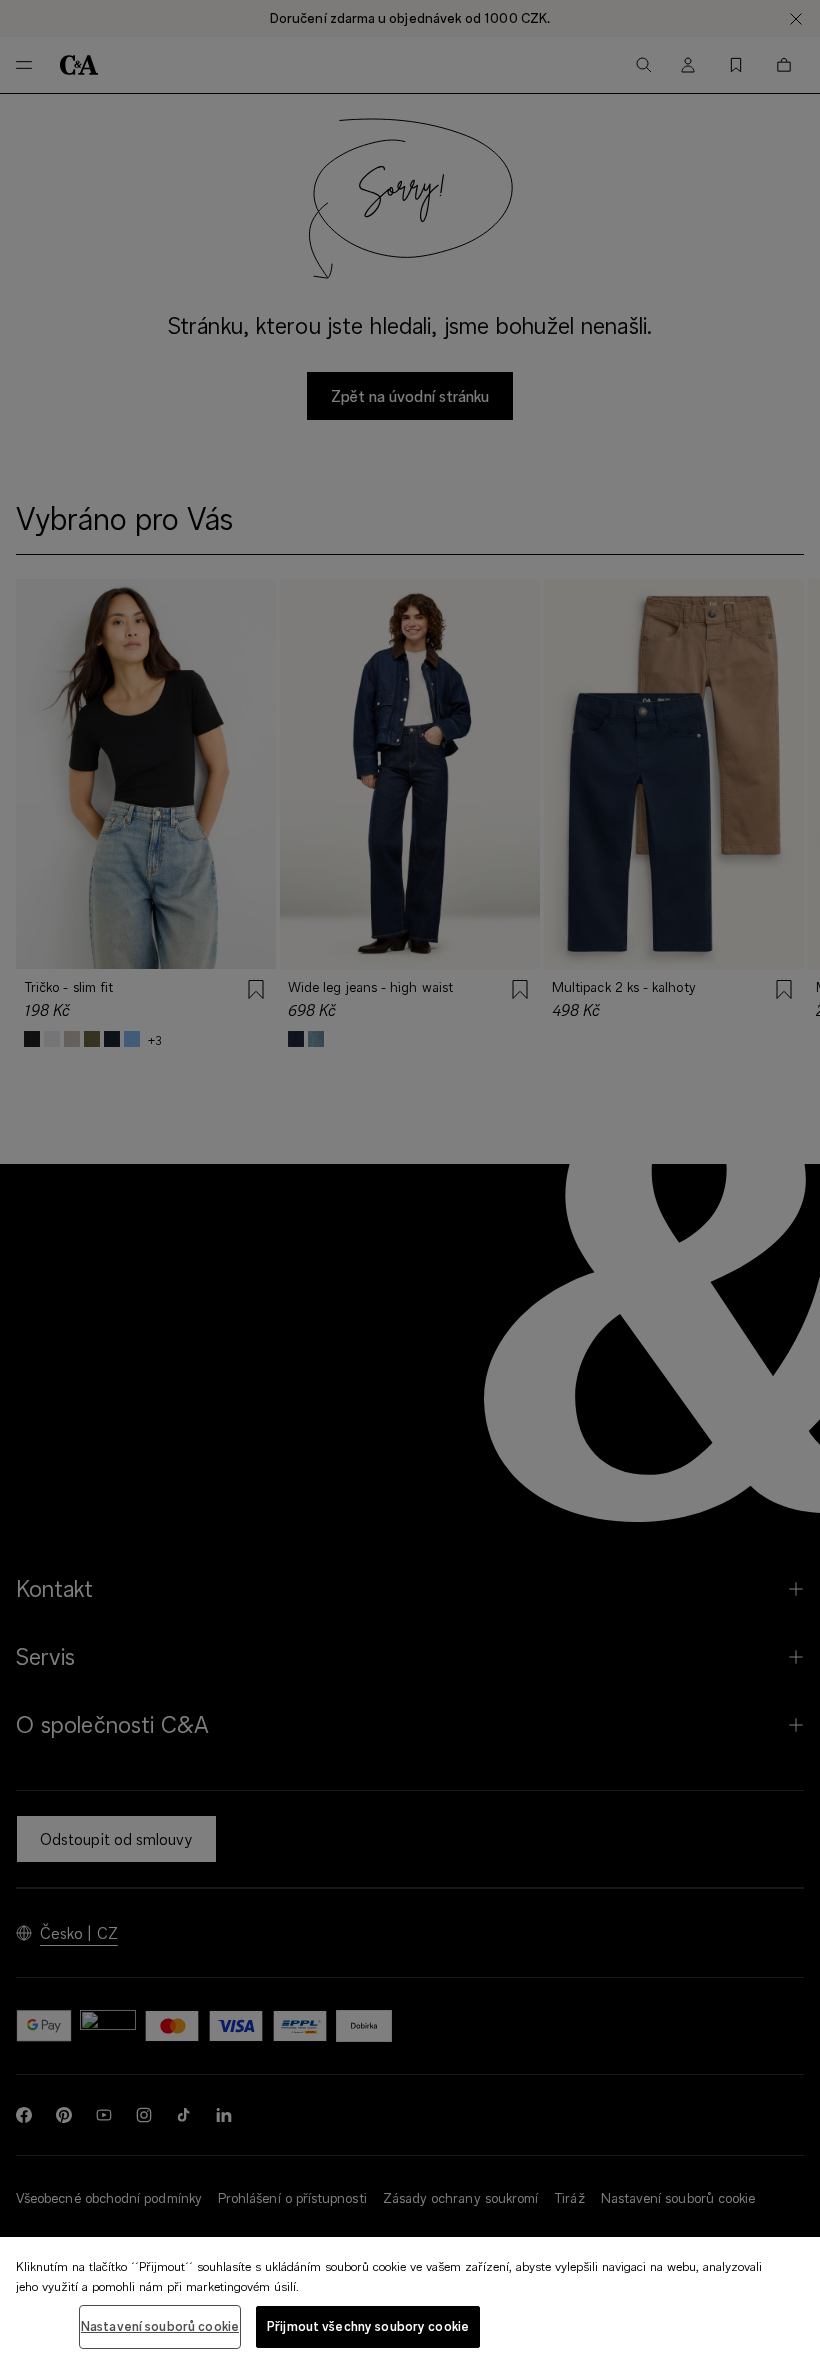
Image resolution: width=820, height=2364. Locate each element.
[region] (410, 2300)
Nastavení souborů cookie (160, 2326)
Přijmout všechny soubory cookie (368, 2326)
